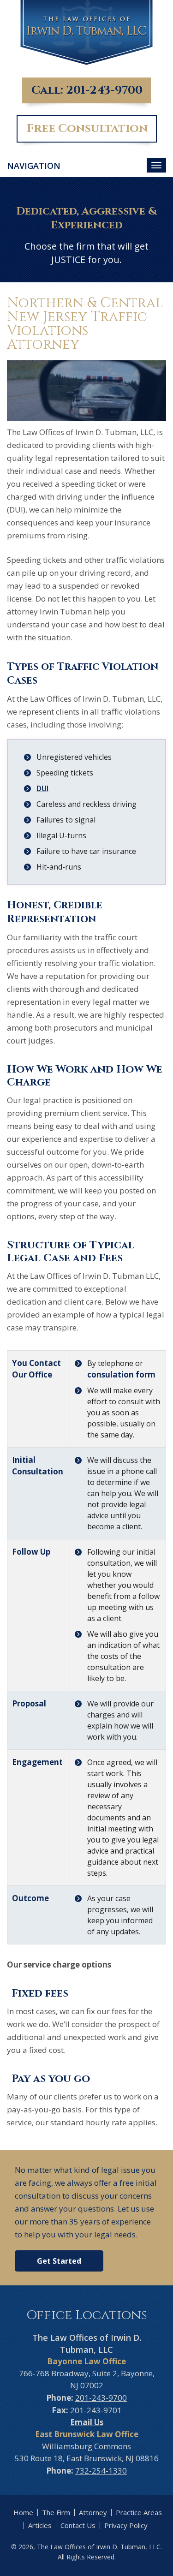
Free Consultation (87, 128)
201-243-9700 (104, 90)
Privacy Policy (126, 2525)
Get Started (59, 2261)
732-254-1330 (101, 2471)
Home (23, 2512)
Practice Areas (139, 2512)
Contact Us (78, 2525)
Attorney (93, 2512)
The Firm (56, 2512)
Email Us (87, 2422)
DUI (42, 788)
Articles (40, 2525)
